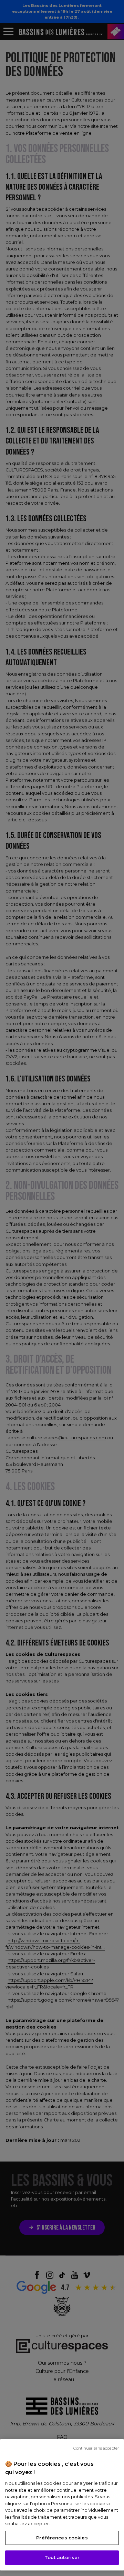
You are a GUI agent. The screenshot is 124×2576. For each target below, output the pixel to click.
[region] (62, 2505)
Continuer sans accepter (96, 2448)
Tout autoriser (62, 2557)
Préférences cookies (62, 2538)
